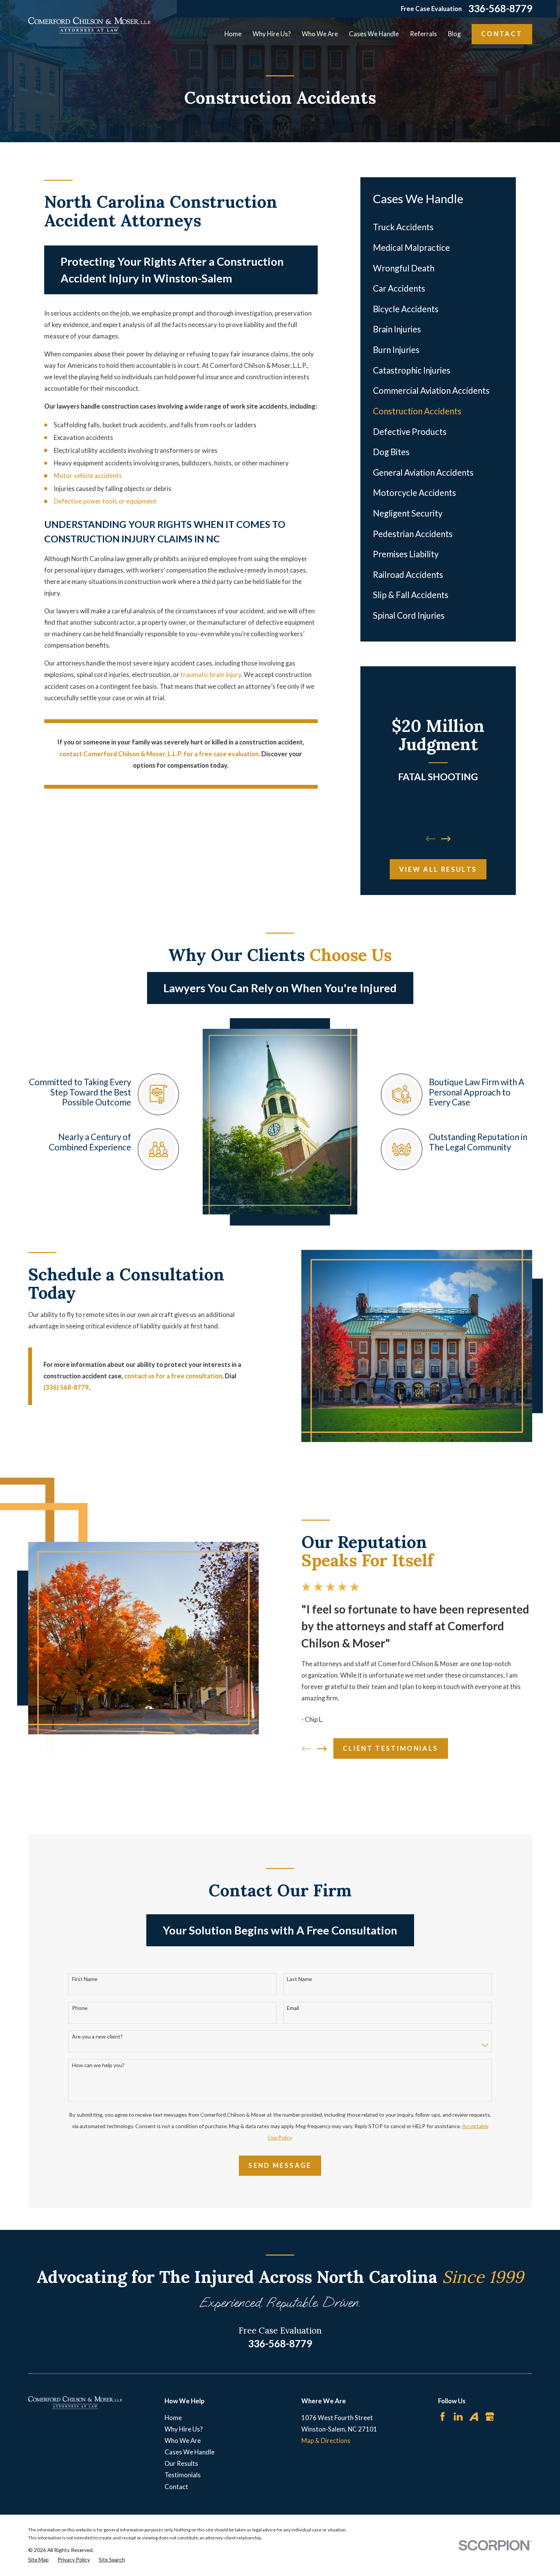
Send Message (280, 2165)
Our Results (181, 2463)
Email (293, 2008)
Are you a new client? (97, 2037)
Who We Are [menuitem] (320, 34)
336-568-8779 (500, 9)
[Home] (89, 25)
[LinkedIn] (458, 2416)
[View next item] (446, 839)
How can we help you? (98, 2065)
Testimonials (183, 2475)
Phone (80, 2008)
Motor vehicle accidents (88, 476)
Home (173, 2418)
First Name (85, 1979)
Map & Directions (326, 2440)
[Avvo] (474, 2416)
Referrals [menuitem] (423, 34)
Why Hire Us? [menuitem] (272, 34)
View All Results (438, 869)
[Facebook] (442, 2416)
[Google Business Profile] (490, 2416)
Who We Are (183, 2440)
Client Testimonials (391, 1748)
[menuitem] (438, 228)
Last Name (299, 1979)
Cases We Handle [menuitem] (374, 34)
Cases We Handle (190, 2452)
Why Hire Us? (184, 2429)
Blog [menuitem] (454, 34)
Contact (502, 34)
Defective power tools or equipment (105, 501)
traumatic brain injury (211, 674)
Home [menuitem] (233, 34)
